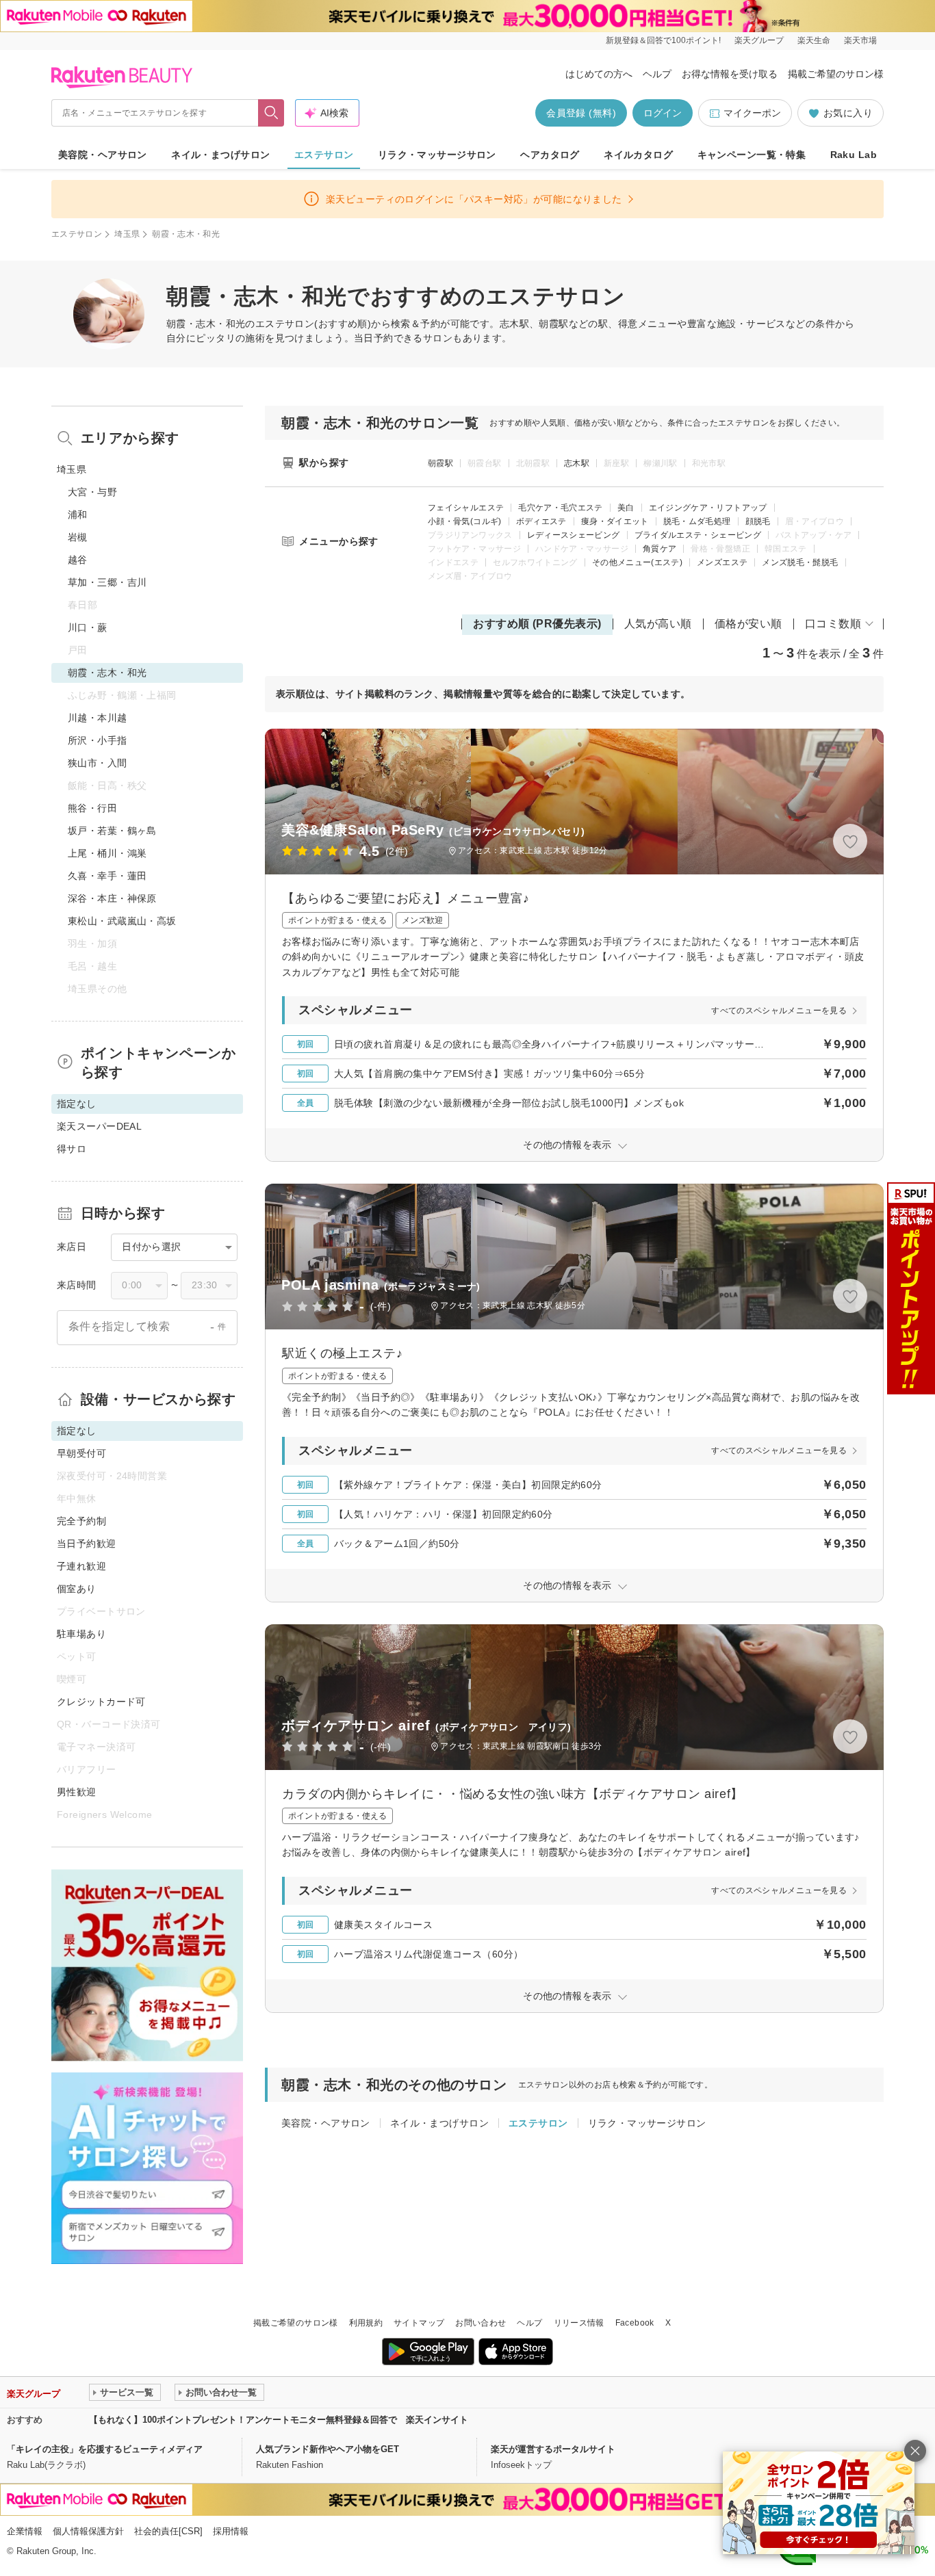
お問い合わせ (481, 2323)
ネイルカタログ (638, 155)
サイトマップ (419, 2323)
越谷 (78, 560)
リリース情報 (579, 2323)
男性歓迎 (77, 1792)
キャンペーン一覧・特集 (752, 155)
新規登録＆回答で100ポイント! (663, 40)
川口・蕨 (88, 627)
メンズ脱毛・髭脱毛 (800, 562)
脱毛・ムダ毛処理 (697, 521)
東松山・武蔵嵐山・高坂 (122, 921)
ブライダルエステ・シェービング (698, 535)
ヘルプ (657, 74)
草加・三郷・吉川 (107, 582)
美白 (626, 508)
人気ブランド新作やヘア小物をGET (328, 2449)
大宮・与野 (92, 492)
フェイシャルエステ (466, 508)
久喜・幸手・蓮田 (107, 876)
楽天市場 (860, 40)
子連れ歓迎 (81, 1566)
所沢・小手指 (98, 740)
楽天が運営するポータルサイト (553, 2449)
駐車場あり (81, 1634)
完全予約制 (81, 1521)
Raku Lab (854, 155)
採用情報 (231, 2531)
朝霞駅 (440, 463)
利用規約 (366, 2323)
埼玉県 (127, 234)
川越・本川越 (98, 718)
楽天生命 (814, 40)
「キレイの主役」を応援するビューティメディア (105, 2449)
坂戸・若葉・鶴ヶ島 (112, 831)
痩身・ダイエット (615, 521)
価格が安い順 (748, 624)
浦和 (78, 515)
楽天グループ (759, 40)
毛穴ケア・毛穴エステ (561, 508)
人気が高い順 (658, 624)
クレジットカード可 (101, 1702)
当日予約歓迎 (87, 1544)
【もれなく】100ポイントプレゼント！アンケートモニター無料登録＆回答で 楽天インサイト (279, 2420)
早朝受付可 (81, 1453)
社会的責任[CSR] (168, 2531)
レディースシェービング (574, 535)
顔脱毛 (758, 521)
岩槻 (78, 537)
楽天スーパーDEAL (99, 1126)
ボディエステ (541, 521)
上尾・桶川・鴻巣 (107, 853)
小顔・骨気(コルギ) (465, 521)
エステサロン (324, 155)
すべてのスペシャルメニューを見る (779, 1011)
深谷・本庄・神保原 (112, 898)
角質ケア (659, 549)
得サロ (72, 1149)
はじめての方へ (599, 74)
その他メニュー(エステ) (637, 562)
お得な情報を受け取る (730, 74)
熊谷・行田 (92, 808)
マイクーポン (752, 113)
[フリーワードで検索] (271, 113)
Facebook (635, 2323)
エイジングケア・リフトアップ (708, 508)
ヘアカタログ (550, 155)
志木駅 (577, 463)
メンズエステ (722, 562)
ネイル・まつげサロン (220, 155)
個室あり (77, 1589)
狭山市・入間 (98, 763)
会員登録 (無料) (581, 113)
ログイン (663, 113)
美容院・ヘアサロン (103, 155)
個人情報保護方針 (88, 2531)
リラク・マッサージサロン (437, 155)
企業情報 (25, 2531)
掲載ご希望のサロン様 (836, 74)
